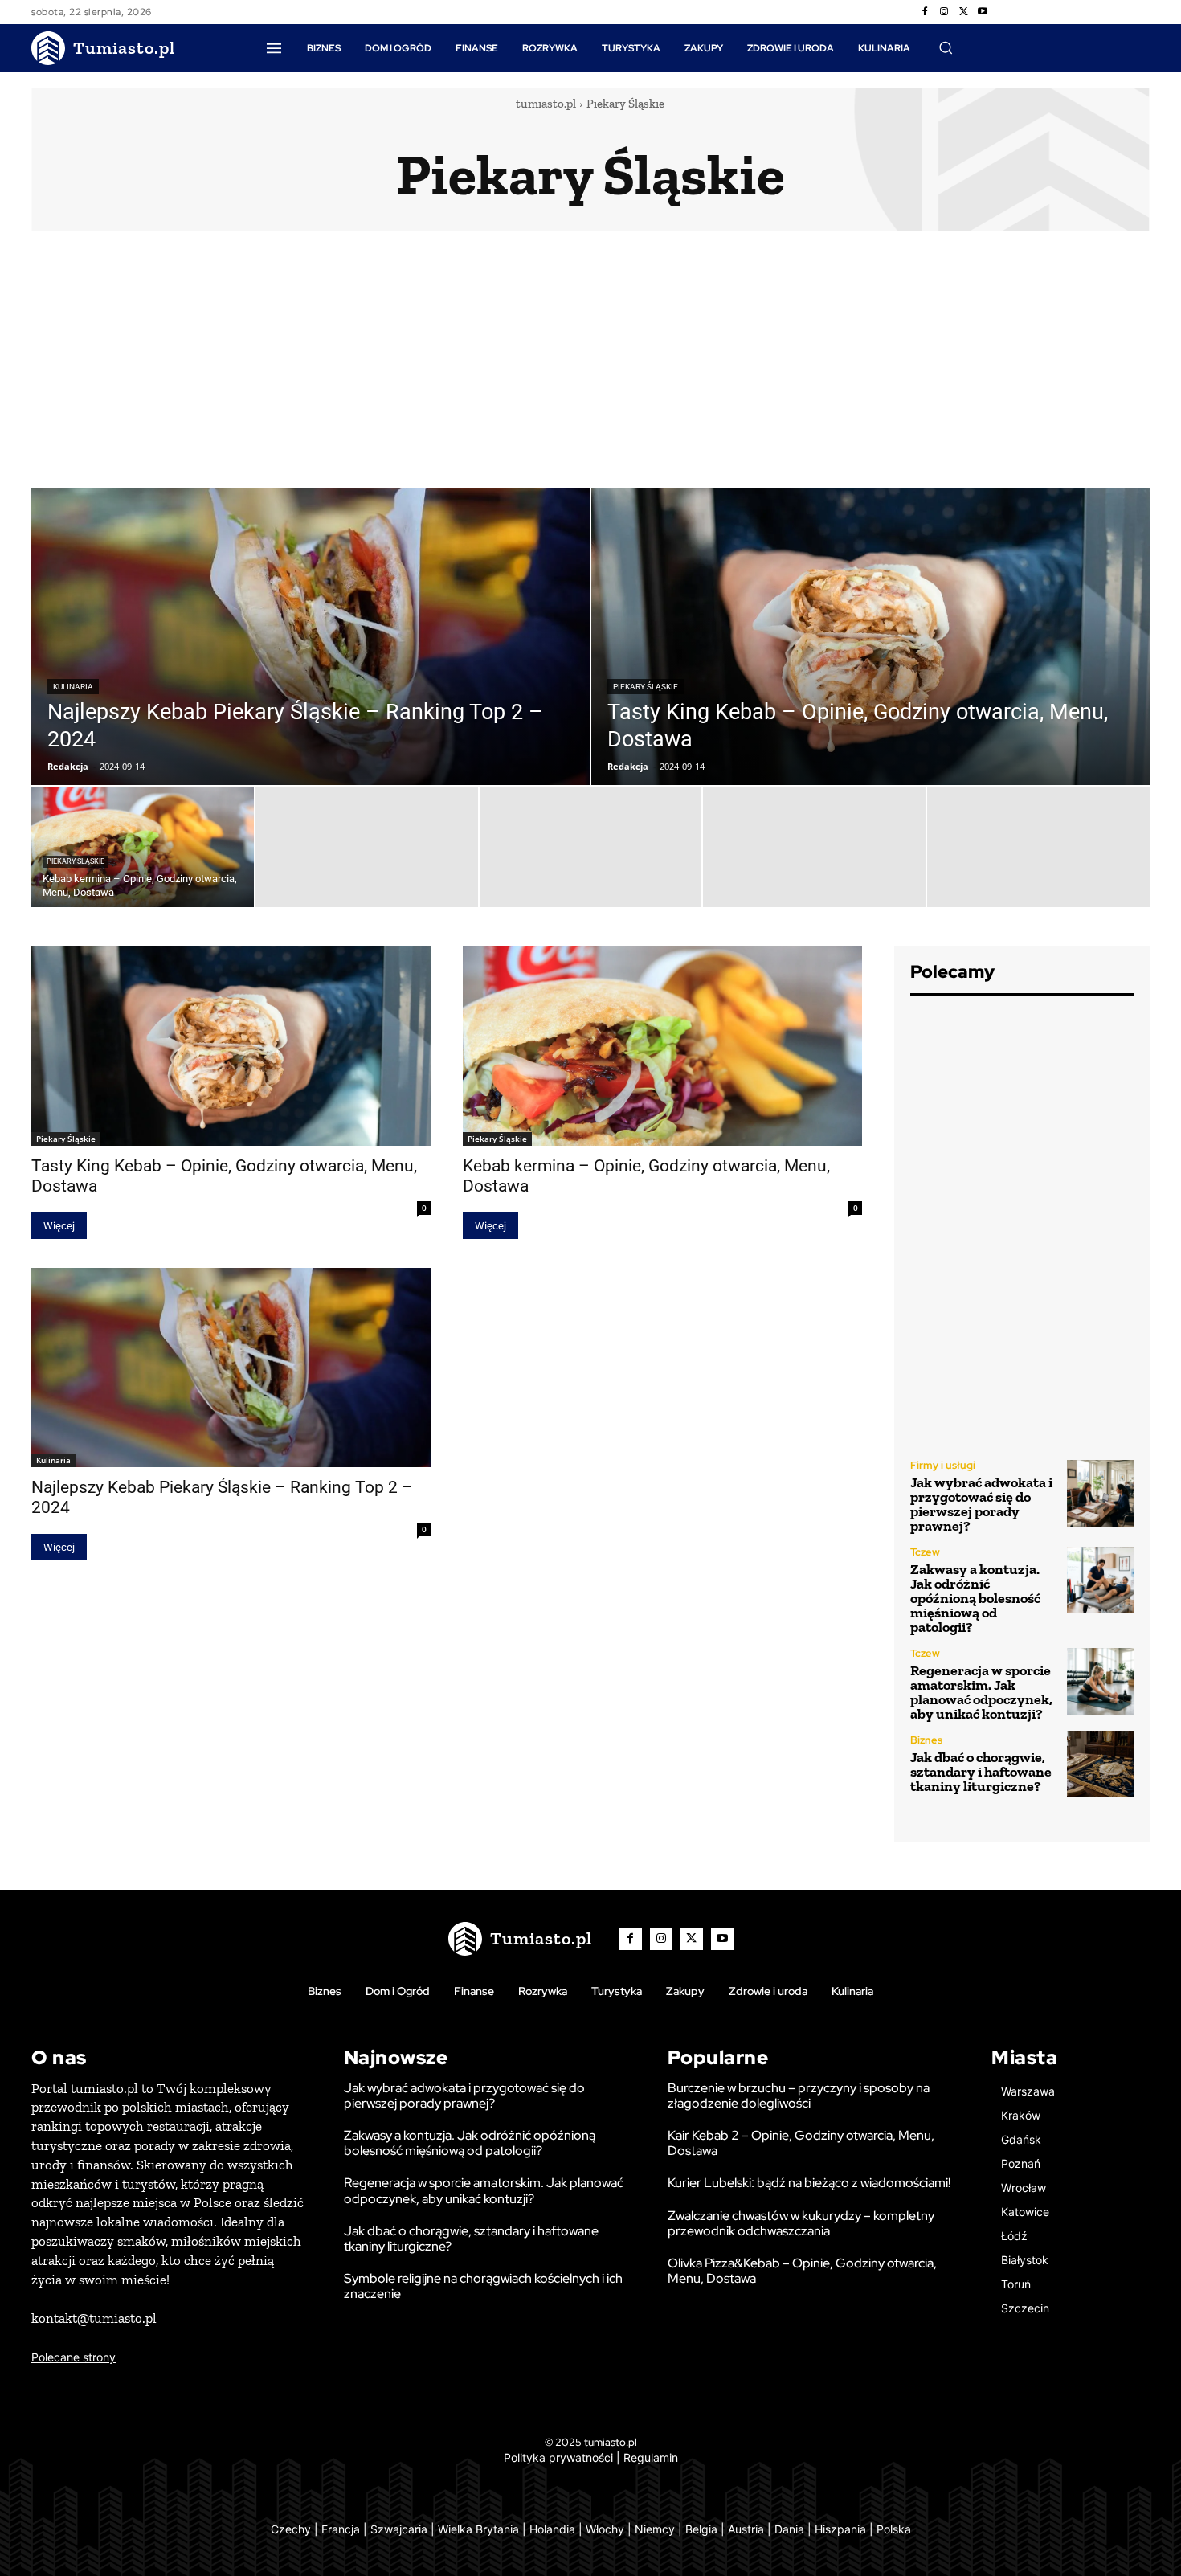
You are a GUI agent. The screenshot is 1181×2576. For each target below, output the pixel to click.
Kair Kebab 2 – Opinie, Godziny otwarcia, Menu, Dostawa (801, 2143)
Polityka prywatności (558, 2457)
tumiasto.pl (546, 104)
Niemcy (655, 2529)
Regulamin (651, 2457)
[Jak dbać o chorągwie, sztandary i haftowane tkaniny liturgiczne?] (1100, 1764)
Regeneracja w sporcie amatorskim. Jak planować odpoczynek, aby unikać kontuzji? (981, 1692)
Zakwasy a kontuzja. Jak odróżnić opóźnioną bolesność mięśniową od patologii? (975, 1598)
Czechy (291, 2529)
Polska (894, 2529)
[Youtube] (983, 12)
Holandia (552, 2529)
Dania (789, 2529)
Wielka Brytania (478, 2529)
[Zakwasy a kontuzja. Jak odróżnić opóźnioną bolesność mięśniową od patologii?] (1100, 1580)
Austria (746, 2529)
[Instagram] (944, 12)
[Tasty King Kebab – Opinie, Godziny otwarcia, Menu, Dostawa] (870, 636)
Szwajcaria (399, 2529)
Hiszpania (840, 2529)
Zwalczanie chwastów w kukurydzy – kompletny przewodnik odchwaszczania (801, 2223)
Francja (341, 2529)
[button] (946, 47)
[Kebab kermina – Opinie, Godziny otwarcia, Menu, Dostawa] (143, 847)
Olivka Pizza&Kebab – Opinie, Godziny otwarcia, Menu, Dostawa (802, 2271)
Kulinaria (73, 687)
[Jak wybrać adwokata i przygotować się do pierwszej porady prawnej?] (1100, 1493)
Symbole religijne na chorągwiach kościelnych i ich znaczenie (483, 2286)
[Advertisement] (590, 367)
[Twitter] (963, 12)
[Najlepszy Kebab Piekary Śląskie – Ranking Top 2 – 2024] (311, 636)
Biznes (926, 1740)
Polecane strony (74, 2357)
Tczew (925, 1552)
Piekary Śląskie (646, 687)
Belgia (701, 2529)
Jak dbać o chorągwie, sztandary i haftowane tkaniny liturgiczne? (981, 1772)
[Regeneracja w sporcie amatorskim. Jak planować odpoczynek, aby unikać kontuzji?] (1100, 1681)
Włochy (605, 2529)
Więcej (59, 1226)
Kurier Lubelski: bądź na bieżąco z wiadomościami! (809, 2183)
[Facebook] (925, 12)
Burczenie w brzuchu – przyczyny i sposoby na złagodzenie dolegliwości (799, 2096)
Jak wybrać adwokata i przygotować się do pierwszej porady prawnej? (981, 1504)
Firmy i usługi (943, 1465)
